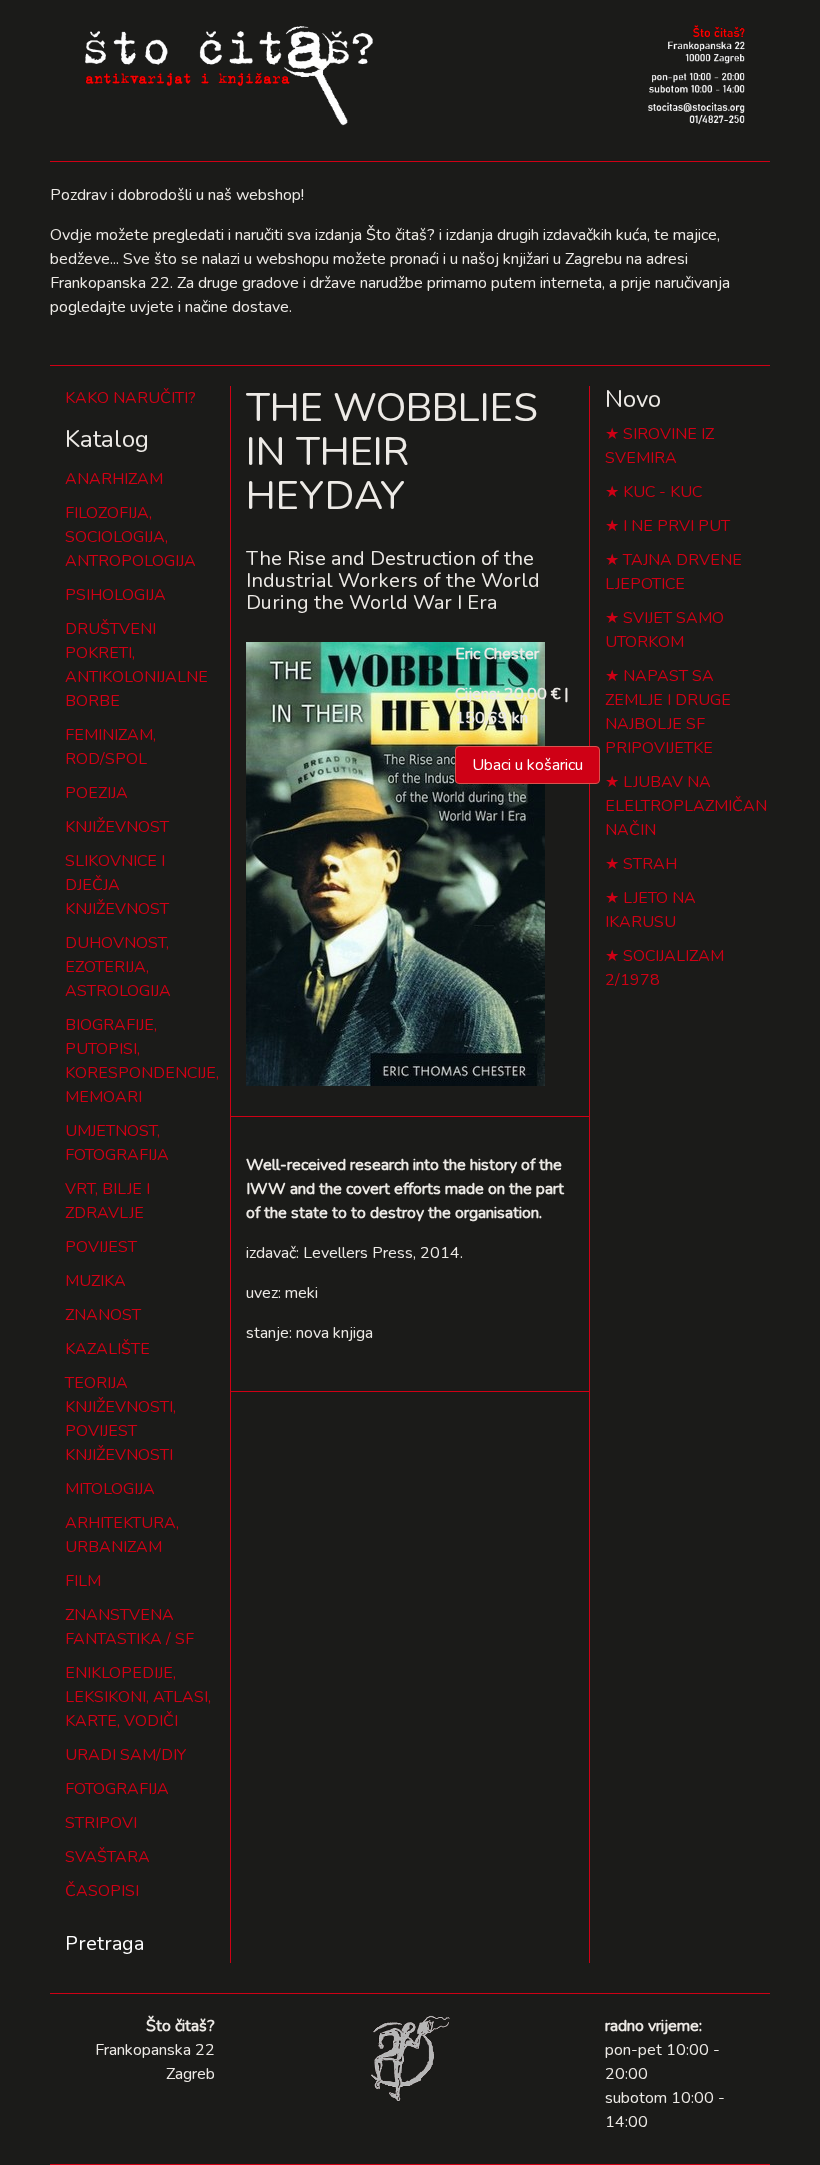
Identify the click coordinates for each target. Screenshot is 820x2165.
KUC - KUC (662, 492)
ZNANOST (103, 1315)
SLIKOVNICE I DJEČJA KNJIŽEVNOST (117, 885)
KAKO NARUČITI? (130, 398)
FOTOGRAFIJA (117, 1789)
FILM (83, 1581)
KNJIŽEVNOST (117, 827)
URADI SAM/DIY (125, 1755)
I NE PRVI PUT (676, 526)
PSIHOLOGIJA (115, 595)
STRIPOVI (101, 1823)
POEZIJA (96, 793)
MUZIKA (95, 1281)
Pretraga (104, 1943)
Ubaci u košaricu (527, 765)
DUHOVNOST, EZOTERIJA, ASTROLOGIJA (118, 967)
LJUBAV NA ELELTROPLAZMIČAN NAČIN (686, 806)
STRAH (650, 864)
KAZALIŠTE (107, 1349)
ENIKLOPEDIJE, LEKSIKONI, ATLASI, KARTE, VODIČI (138, 1697)
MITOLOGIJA (110, 1489)
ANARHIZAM (114, 479)
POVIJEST (101, 1247)
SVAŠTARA (107, 1857)
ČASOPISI (102, 1891)
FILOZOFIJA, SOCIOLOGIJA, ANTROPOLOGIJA (130, 537)
